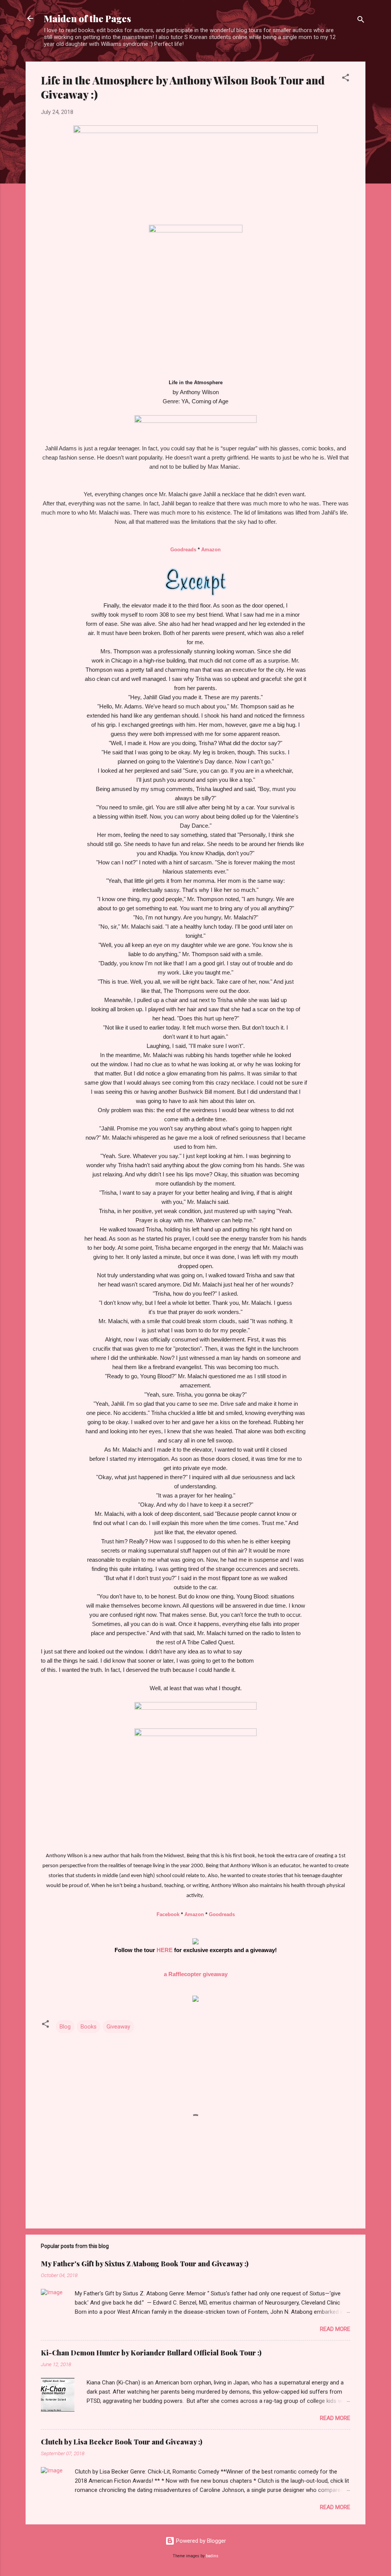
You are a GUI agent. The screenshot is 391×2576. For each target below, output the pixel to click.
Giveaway (118, 2027)
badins (212, 2556)
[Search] (361, 21)
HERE (165, 1950)
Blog (65, 2027)
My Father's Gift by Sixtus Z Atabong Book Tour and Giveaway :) (145, 2264)
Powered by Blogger (200, 2541)
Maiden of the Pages (87, 18)
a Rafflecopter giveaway (196, 1974)
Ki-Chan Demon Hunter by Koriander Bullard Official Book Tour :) (151, 2353)
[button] (346, 79)
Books (89, 2027)
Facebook (168, 1914)
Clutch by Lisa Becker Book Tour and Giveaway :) (122, 2442)
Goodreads (183, 550)
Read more (335, 2329)
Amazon (211, 550)
